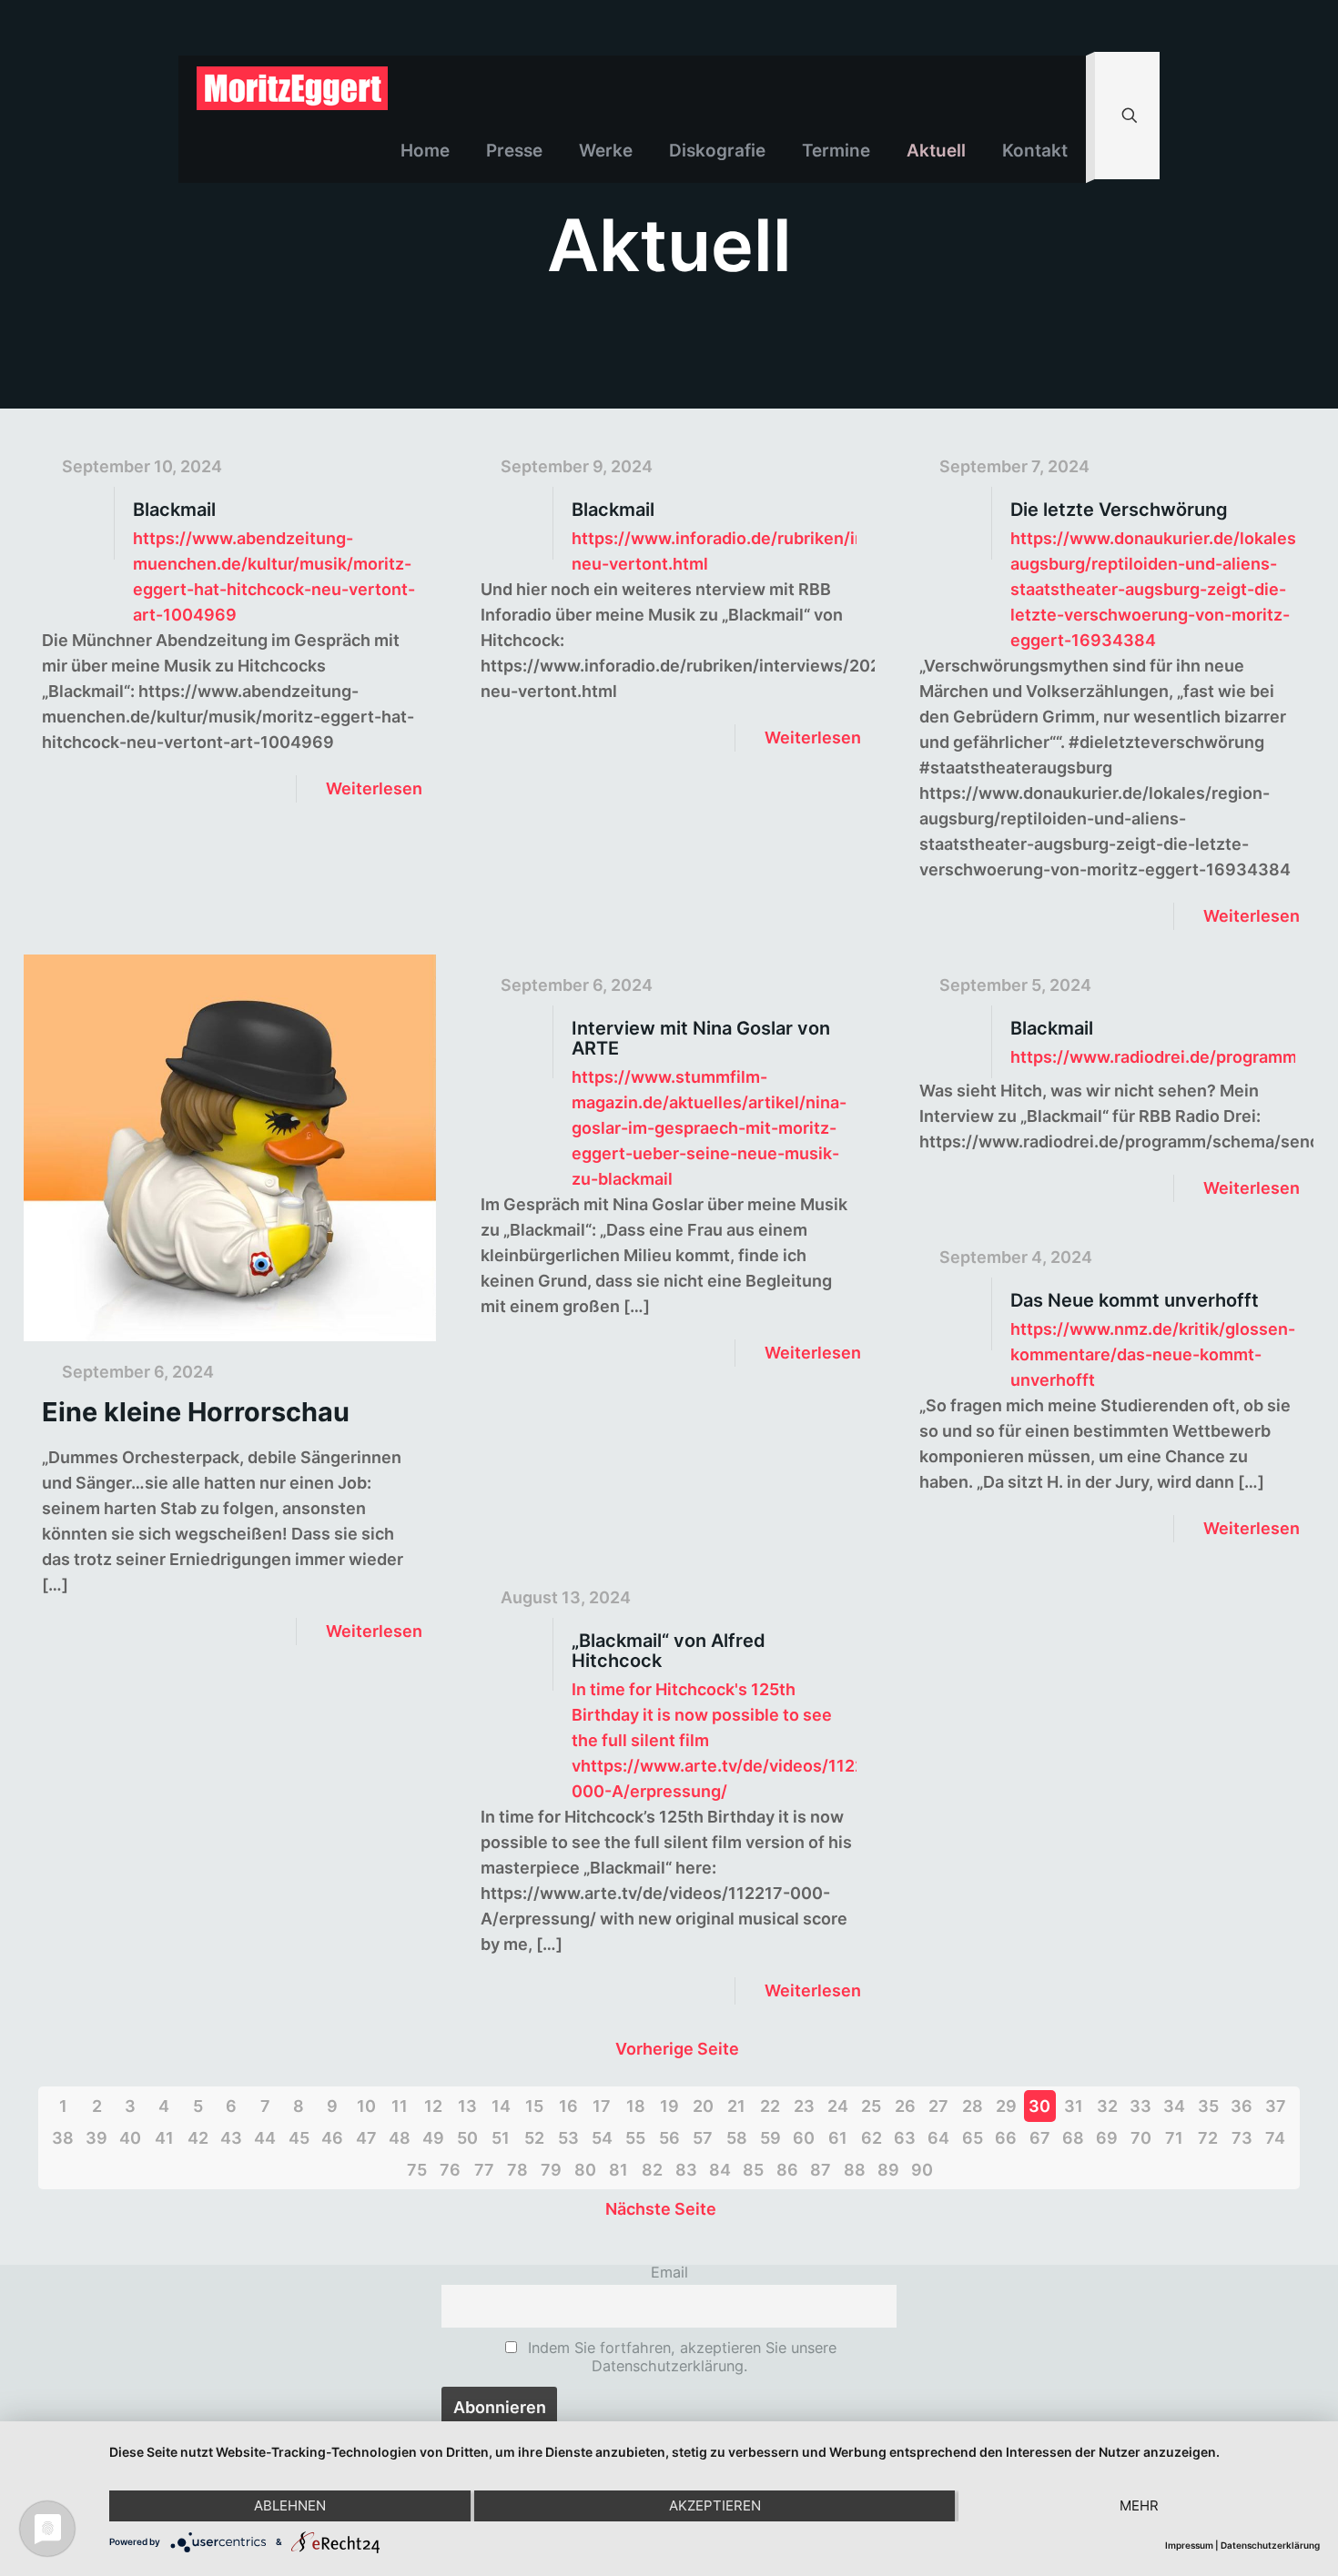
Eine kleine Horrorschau (196, 1412)
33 (1140, 2106)
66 (1006, 2138)
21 (736, 2106)
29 (1006, 2106)
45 (299, 2138)
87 (821, 2170)
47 (366, 2138)
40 (130, 2138)
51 (501, 2138)
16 (568, 2106)
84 (720, 2170)
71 (1174, 2138)
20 (703, 2106)
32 (1107, 2106)
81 (618, 2170)
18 (636, 2106)
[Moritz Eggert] (292, 87)
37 (1276, 2106)
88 (855, 2170)
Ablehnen (290, 2505)
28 (973, 2106)
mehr (1139, 2505)
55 (635, 2138)
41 (164, 2138)
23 (804, 2106)
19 (669, 2106)
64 (938, 2138)
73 (1242, 2138)
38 (63, 2138)
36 (1242, 2106)
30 (1039, 2106)
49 (433, 2138)
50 (467, 2138)
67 (1040, 2138)
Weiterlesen (374, 788)
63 (905, 2138)
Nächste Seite (661, 2209)
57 (703, 2138)
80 (585, 2170)
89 (888, 2170)
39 (96, 2138)
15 (534, 2106)
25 (871, 2106)
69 (1107, 2138)
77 (484, 2170)
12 (433, 2106)
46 (332, 2138)
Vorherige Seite (677, 2049)
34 (1174, 2106)
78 (517, 2170)
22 (770, 2106)
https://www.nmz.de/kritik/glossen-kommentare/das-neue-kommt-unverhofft (1153, 1354)
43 (231, 2138)
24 (838, 2106)
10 (366, 2106)
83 (686, 2170)
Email (669, 2272)
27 (938, 2106)
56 (669, 2138)
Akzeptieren (715, 2505)
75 (417, 2170)
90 (922, 2170)
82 (652, 2170)
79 (551, 2170)
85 (753, 2170)
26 (905, 2106)
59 (770, 2138)
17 (602, 2106)
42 (198, 2138)
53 (568, 2138)
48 (400, 2138)
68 (1073, 2138)
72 (1208, 2138)
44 (265, 2138)
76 (450, 2170)
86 (787, 2170)
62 (872, 2138)
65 (973, 2138)
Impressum (1189, 2545)
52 (534, 2138)
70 (1141, 2138)
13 (467, 2106)
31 (1074, 2106)
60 (804, 2138)
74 (1275, 2138)
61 (838, 2138)
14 (501, 2106)
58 (737, 2138)
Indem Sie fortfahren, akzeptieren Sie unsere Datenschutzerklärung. (680, 2357)
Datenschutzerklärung (1270, 2545)
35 (1208, 2106)
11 (400, 2106)
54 (602, 2138)
